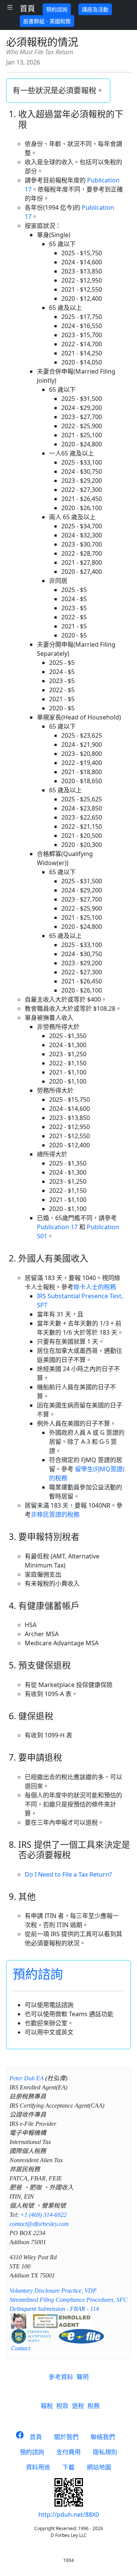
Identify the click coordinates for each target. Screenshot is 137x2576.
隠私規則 (105, 2452)
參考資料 (61, 2377)
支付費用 (68, 2452)
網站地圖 (99, 2467)
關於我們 (66, 2437)
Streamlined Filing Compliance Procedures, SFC (68, 2300)
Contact (21, 2348)
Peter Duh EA (27, 2078)
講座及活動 (95, 9)
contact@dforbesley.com (39, 2224)
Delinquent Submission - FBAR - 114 (54, 2309)
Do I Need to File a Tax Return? (68, 1874)
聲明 (83, 2377)
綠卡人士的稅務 (95, 1287)
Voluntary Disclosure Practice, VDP (53, 2291)
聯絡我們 (103, 2437)
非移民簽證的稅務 (55, 1514)
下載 (68, 2467)
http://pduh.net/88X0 (69, 2515)
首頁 (27, 9)
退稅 (78, 2406)
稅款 (62, 2406)
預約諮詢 (57, 9)
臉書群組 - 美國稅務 (47, 21)
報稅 (47, 2406)
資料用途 (38, 2467)
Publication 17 (57, 1227)
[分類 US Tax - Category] (10, 7)
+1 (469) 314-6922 (43, 2215)
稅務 (94, 2406)
